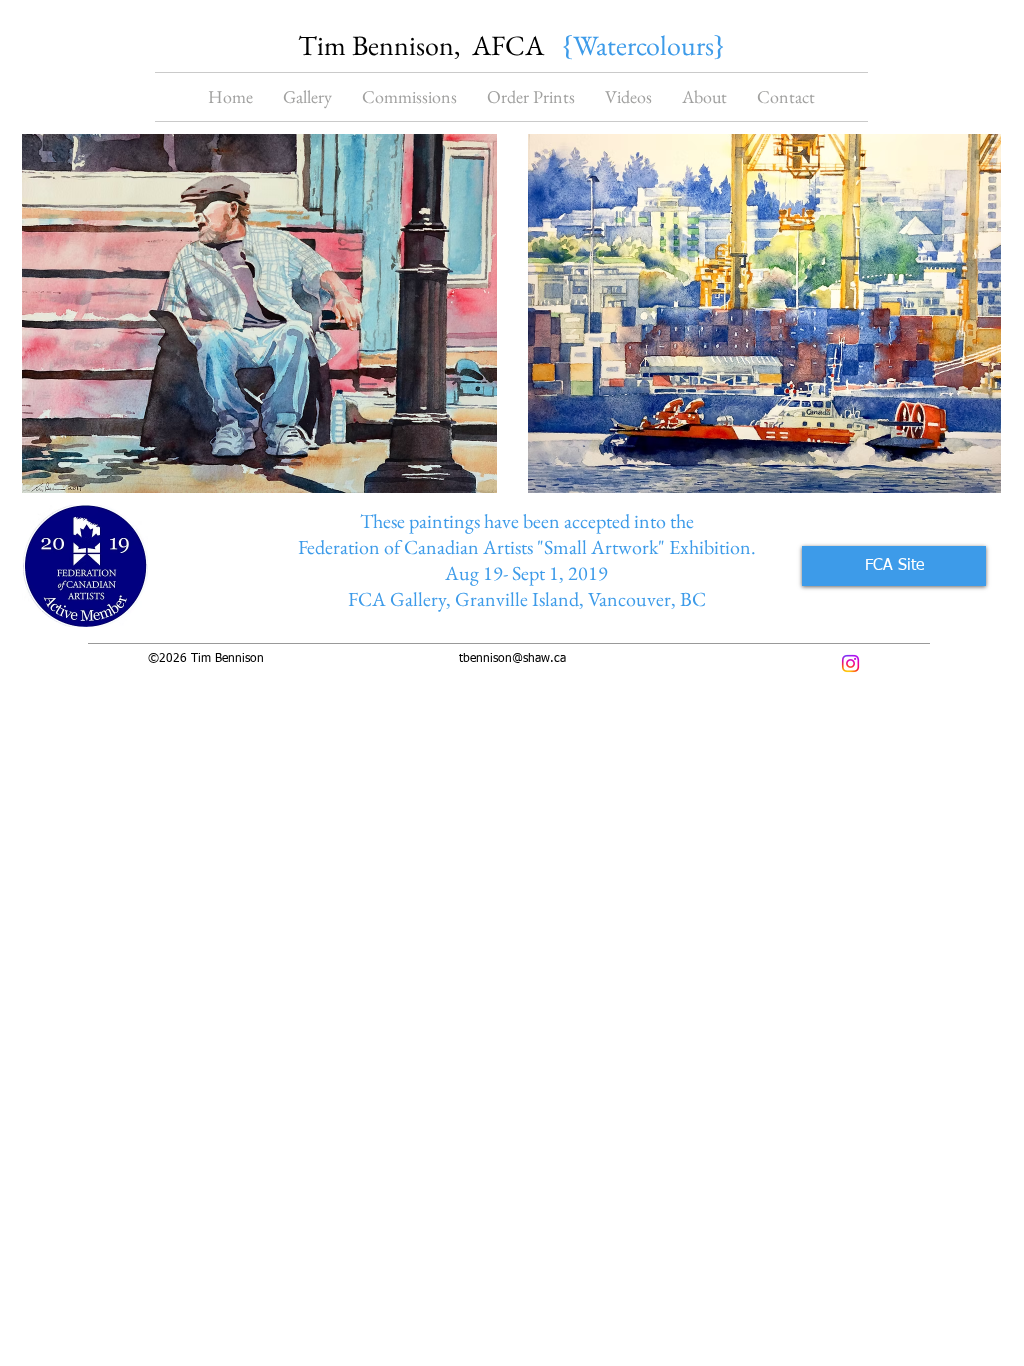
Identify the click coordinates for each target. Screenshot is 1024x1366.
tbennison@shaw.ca (512, 659)
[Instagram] (850, 663)
